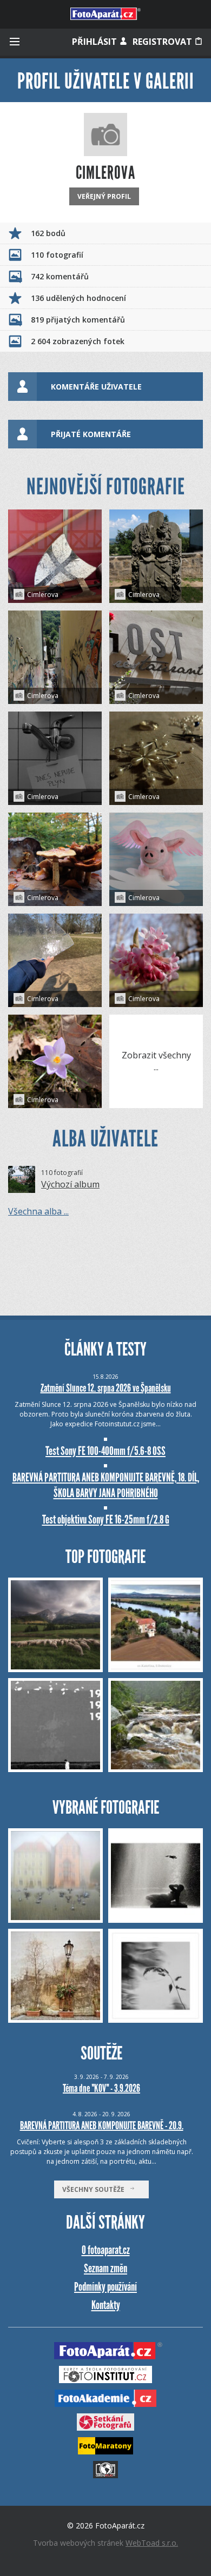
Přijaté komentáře (91, 434)
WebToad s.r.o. (152, 2543)
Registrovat (163, 42)
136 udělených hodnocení (78, 298)
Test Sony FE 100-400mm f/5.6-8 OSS (105, 1451)
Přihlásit (95, 42)
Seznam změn (105, 2268)
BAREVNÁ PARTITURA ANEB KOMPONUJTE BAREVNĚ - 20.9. (102, 2125)
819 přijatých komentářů (78, 320)
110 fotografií (57, 255)
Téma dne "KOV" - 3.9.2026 (101, 2088)
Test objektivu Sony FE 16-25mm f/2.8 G (106, 1520)
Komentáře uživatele (96, 387)
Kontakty (106, 2305)
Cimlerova (43, 595)
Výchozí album (70, 1184)
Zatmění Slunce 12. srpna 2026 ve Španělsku (106, 1388)
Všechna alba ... (38, 1211)
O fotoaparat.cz (106, 2250)
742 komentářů (60, 276)
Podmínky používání (105, 2287)
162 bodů (48, 233)
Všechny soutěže (96, 2189)
